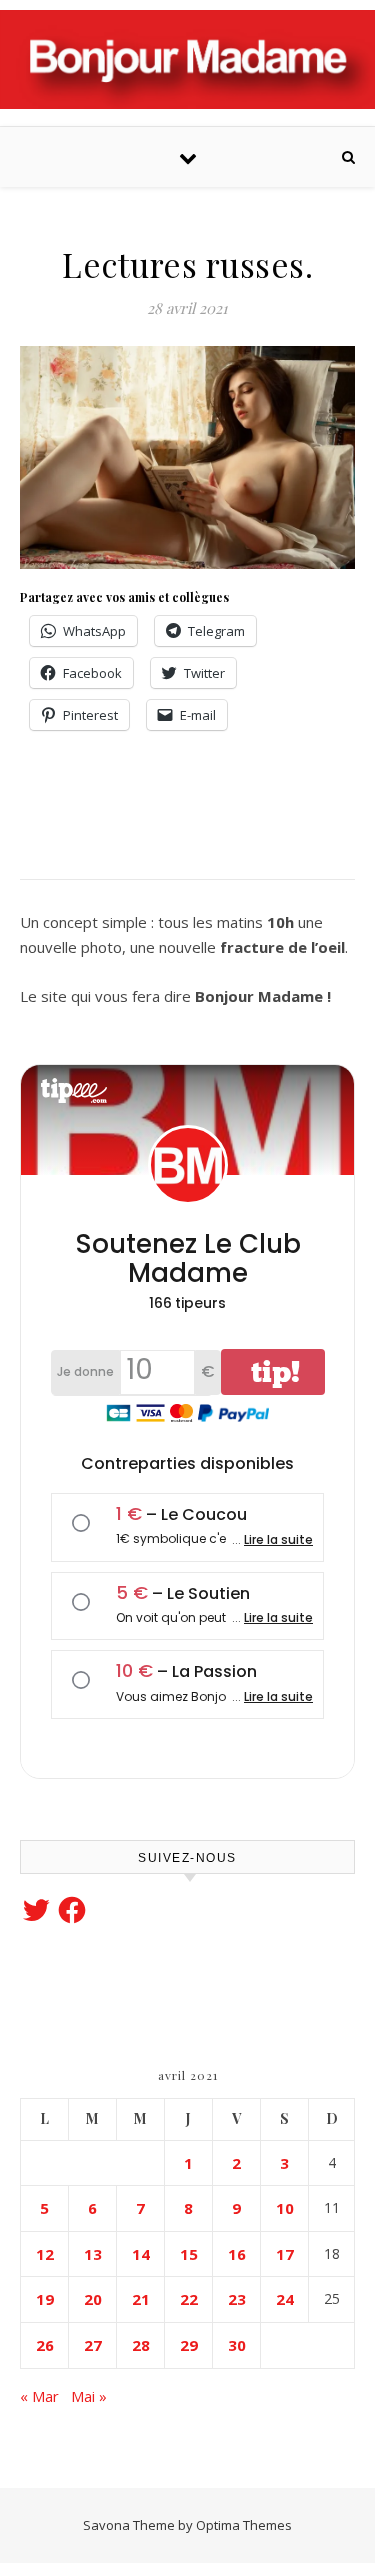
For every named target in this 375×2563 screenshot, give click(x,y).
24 (285, 2299)
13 (93, 2254)
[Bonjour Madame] (187, 59)
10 (285, 2208)
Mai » (89, 2396)
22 (189, 2299)
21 (141, 2299)
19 (45, 2299)
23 (237, 2299)
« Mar (39, 2396)
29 (189, 2345)
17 (285, 2254)
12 (45, 2254)
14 (141, 2254)
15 (189, 2254)
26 (45, 2345)
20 (93, 2299)
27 (93, 2345)
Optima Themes (244, 2525)
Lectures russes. (187, 264)
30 (237, 2345)
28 (141, 2345)
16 (237, 2254)
